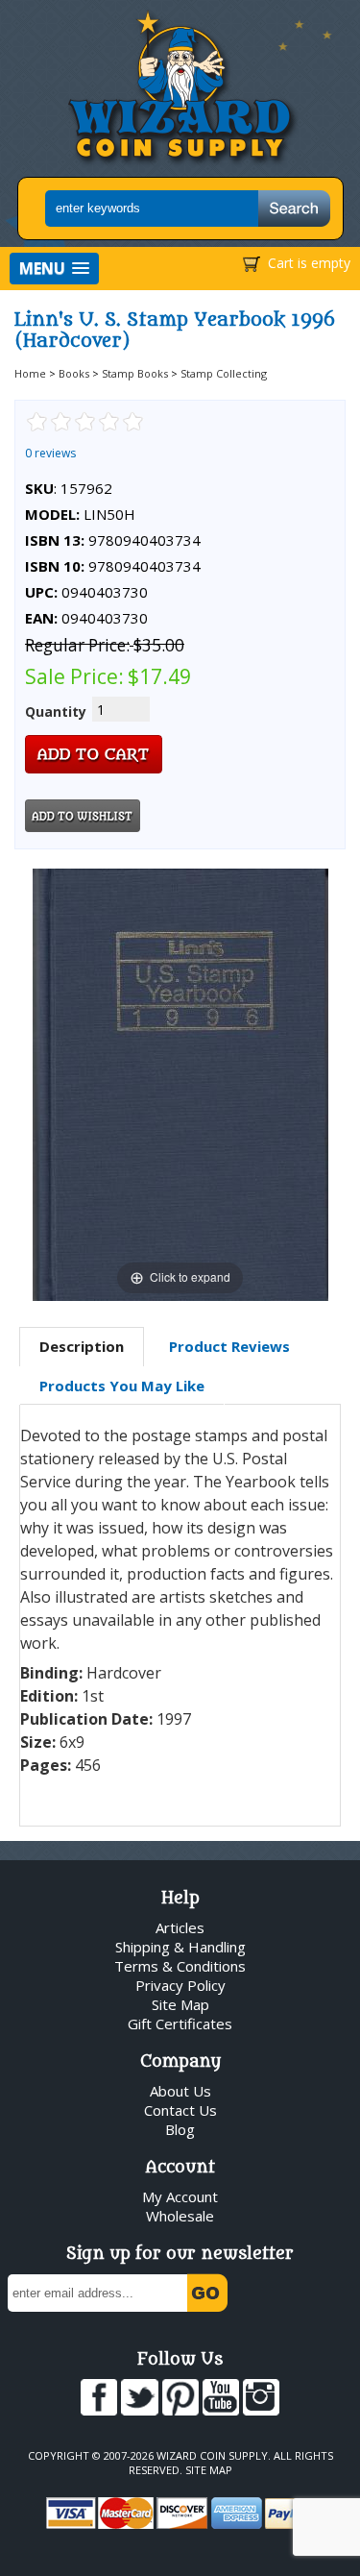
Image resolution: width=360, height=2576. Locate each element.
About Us (180, 2091)
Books (74, 373)
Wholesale (180, 2216)
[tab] (82, 1347)
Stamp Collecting (224, 373)
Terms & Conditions (180, 1966)
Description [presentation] (82, 1346)
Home (30, 373)
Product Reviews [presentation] (229, 1346)
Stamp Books (135, 373)
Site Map (180, 2004)
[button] (54, 269)
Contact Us (180, 2110)
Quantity (56, 711)
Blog (180, 2129)
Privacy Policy (180, 1985)
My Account (180, 2196)
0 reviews (50, 453)
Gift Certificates (180, 2024)
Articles (180, 1927)
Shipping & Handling (180, 1947)
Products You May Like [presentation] (122, 1386)
